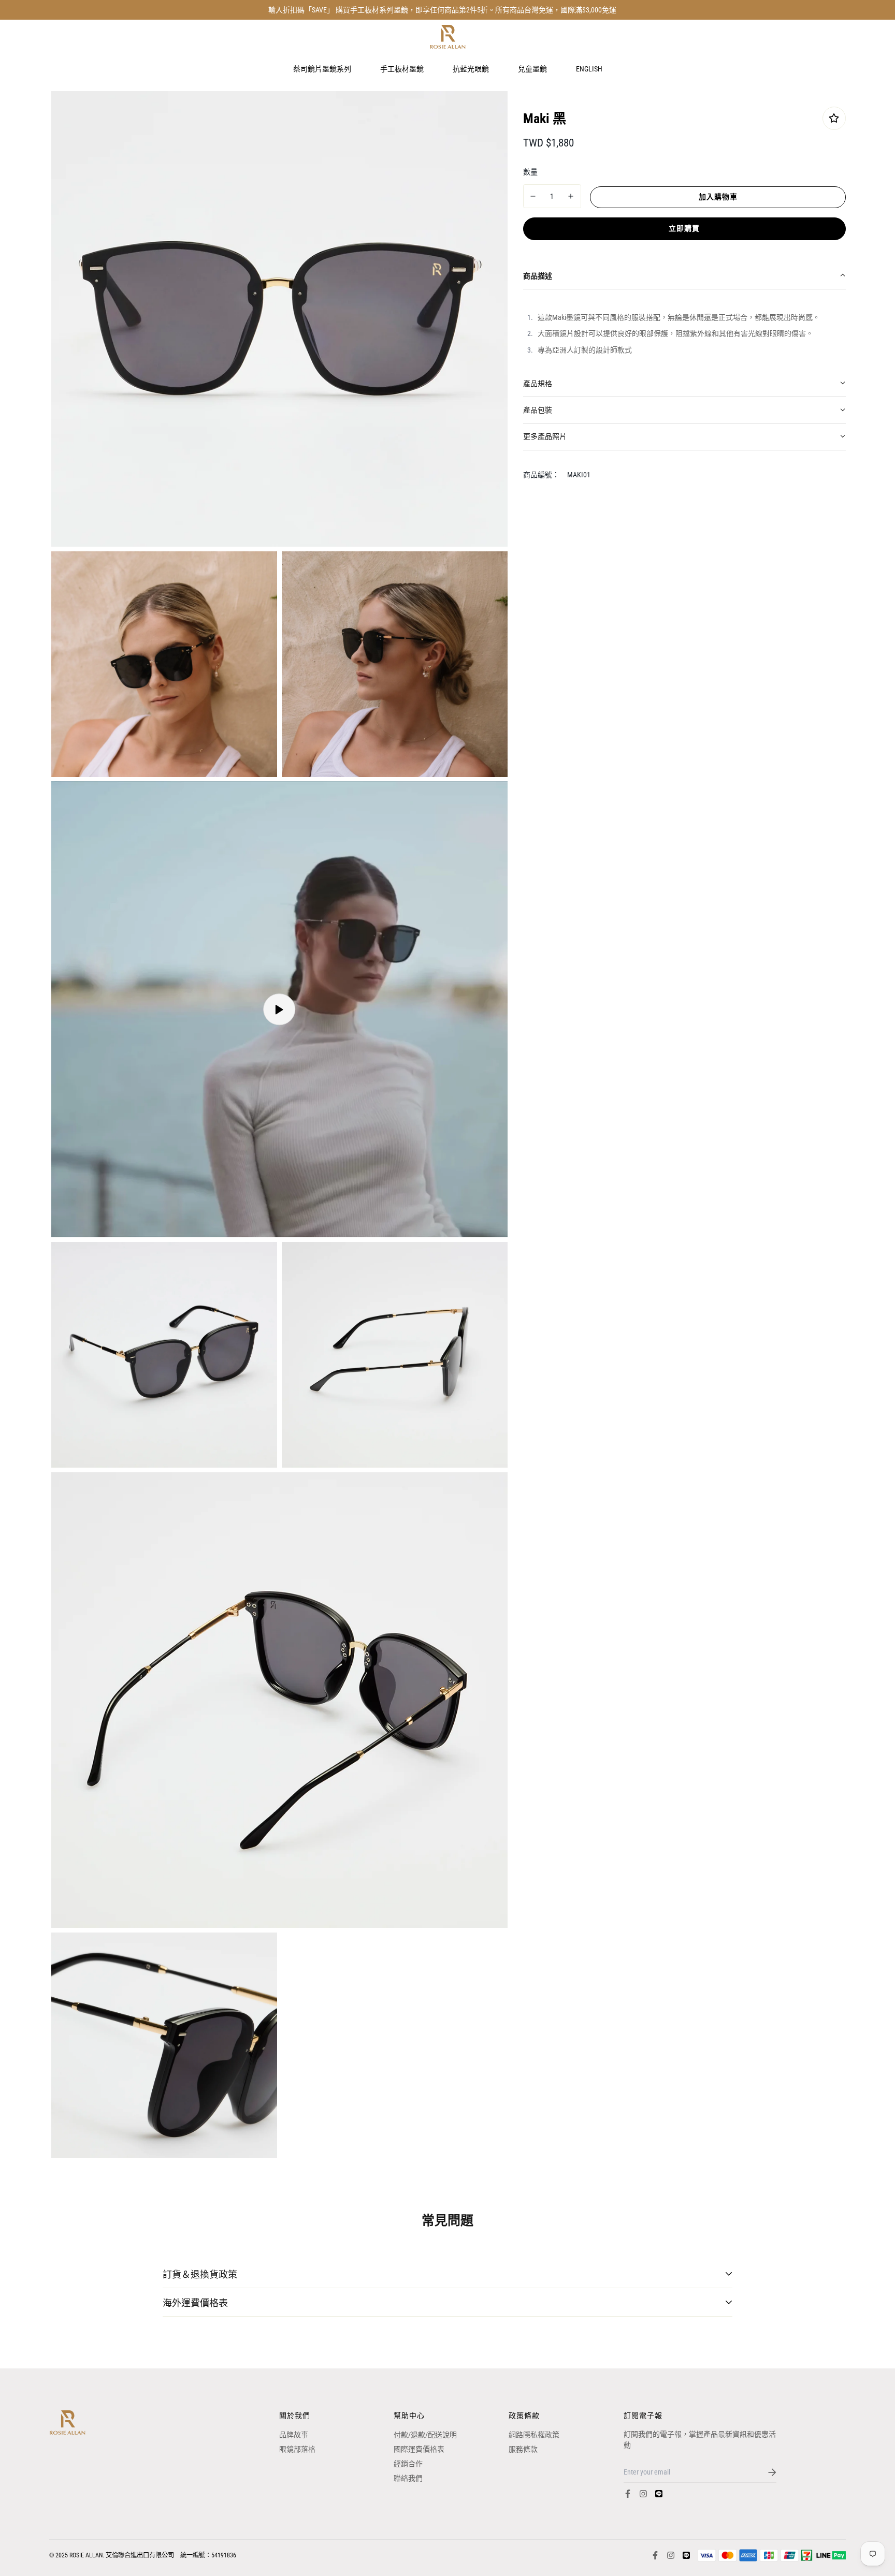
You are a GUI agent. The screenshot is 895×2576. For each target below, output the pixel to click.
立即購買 (684, 228)
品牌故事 (294, 2435)
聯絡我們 (408, 2478)
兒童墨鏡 (532, 68)
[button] (684, 276)
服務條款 (523, 2449)
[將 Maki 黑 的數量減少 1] (533, 196)
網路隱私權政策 (534, 2435)
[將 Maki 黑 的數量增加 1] (571, 196)
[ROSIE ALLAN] (447, 37)
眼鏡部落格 (297, 2449)
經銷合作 (408, 2464)
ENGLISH (589, 68)
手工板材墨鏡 (402, 68)
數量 (530, 171)
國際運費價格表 (419, 2449)
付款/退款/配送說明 (425, 2435)
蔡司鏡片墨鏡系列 (322, 68)
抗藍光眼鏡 (471, 68)
